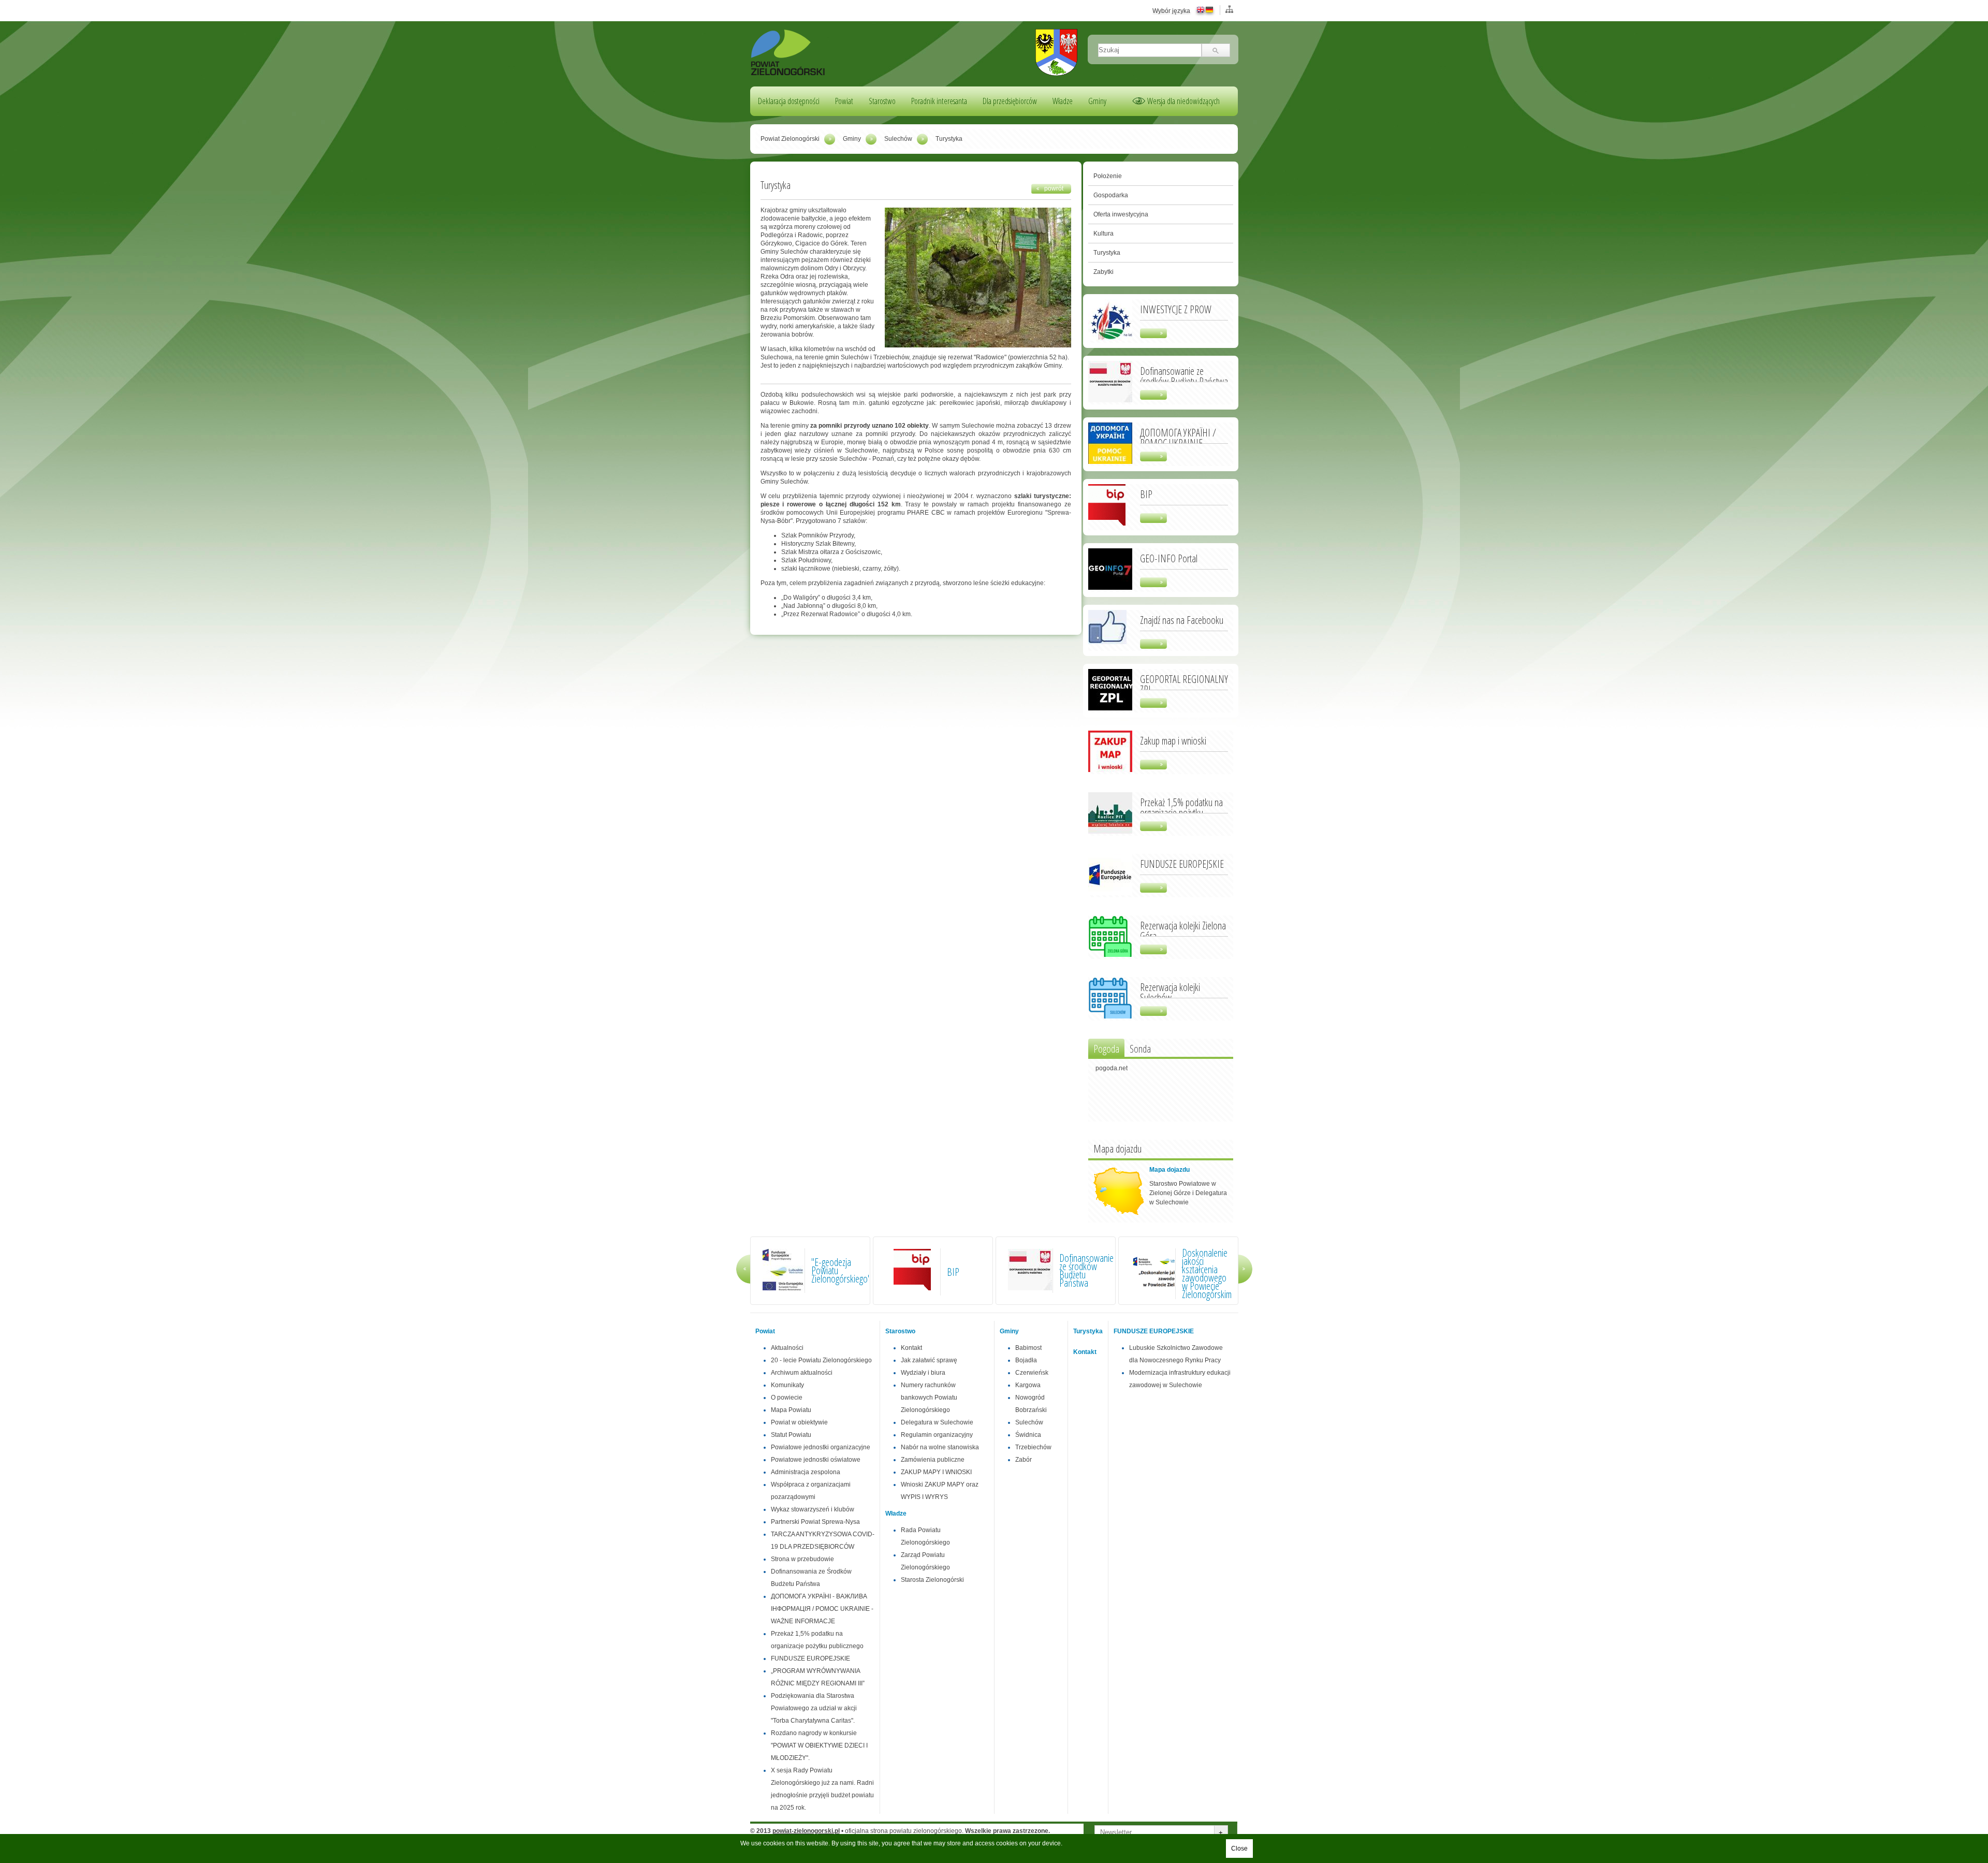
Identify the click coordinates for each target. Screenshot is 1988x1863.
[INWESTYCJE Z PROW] (1110, 339)
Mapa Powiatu (791, 1410)
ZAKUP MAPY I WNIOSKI (936, 1472)
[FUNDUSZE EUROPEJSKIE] (1110, 893)
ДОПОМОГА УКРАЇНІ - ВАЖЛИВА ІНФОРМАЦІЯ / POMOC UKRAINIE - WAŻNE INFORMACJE (822, 1609)
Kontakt (911, 1348)
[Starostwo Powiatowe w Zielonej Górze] (788, 74)
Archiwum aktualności (802, 1373)
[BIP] (1107, 526)
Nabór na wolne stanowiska (940, 1447)
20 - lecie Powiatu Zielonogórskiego (821, 1360)
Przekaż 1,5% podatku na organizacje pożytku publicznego (1181, 812)
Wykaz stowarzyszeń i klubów (813, 1509)
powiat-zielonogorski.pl (806, 1831)
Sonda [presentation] (1140, 1049)
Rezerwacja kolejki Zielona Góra (1183, 930)
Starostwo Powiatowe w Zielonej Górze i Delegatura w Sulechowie (1188, 1193)
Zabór (1024, 1460)
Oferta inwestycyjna (1121, 214)
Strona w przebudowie (802, 1559)
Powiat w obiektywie (799, 1422)
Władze (1063, 101)
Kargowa (1028, 1385)
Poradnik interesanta (939, 101)
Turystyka (1107, 253)
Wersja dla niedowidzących (1183, 101)
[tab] (1106, 1048)
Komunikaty (787, 1385)
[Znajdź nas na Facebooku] (1107, 642)
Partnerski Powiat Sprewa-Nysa (815, 1522)
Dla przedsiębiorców (1010, 101)
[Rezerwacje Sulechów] (1110, 1016)
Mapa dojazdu (1170, 1170)
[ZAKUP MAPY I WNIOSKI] (1110, 770)
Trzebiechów (1033, 1447)
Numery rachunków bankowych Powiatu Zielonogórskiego (929, 1398)
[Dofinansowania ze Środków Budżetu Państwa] (1110, 400)
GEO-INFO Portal (1169, 558)
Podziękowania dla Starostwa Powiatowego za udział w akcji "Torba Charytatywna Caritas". (814, 1708)
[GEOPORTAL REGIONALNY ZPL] (1110, 708)
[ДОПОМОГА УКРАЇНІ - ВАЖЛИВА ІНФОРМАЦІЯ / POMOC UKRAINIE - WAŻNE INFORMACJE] (1110, 462)
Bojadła (1026, 1360)
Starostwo (882, 101)
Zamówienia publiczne (933, 1460)
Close (1239, 1849)
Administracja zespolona (806, 1472)
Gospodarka (1111, 195)
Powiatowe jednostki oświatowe (816, 1460)
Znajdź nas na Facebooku (1182, 619)
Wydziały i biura (923, 1373)
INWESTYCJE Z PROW (1176, 309)
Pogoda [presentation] (1106, 1049)
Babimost (1028, 1348)
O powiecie (787, 1398)
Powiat (844, 101)
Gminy (1097, 101)
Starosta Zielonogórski (932, 1580)
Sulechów (898, 139)
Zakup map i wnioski (1173, 740)
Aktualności (787, 1348)
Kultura (1103, 234)
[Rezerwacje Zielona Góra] (1110, 955)
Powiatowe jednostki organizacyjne (821, 1447)
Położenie (1108, 176)
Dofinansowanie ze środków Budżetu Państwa (1184, 375)
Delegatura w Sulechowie (937, 1422)
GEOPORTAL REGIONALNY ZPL (1184, 683)
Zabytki (1103, 272)
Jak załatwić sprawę (929, 1360)
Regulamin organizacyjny (937, 1435)
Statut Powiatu (791, 1435)
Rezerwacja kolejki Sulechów (1170, 992)
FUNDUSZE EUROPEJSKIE (1182, 863)
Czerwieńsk (1032, 1373)
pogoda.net (1112, 1068)
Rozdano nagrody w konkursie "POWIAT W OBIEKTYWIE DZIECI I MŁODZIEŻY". (819, 1745)
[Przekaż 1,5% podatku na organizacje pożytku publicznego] (1110, 832)
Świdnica (1028, 1435)
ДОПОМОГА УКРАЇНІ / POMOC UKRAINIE (1178, 437)
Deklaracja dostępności (789, 101)
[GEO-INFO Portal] (1110, 588)
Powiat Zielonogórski (790, 139)
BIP (1146, 493)
